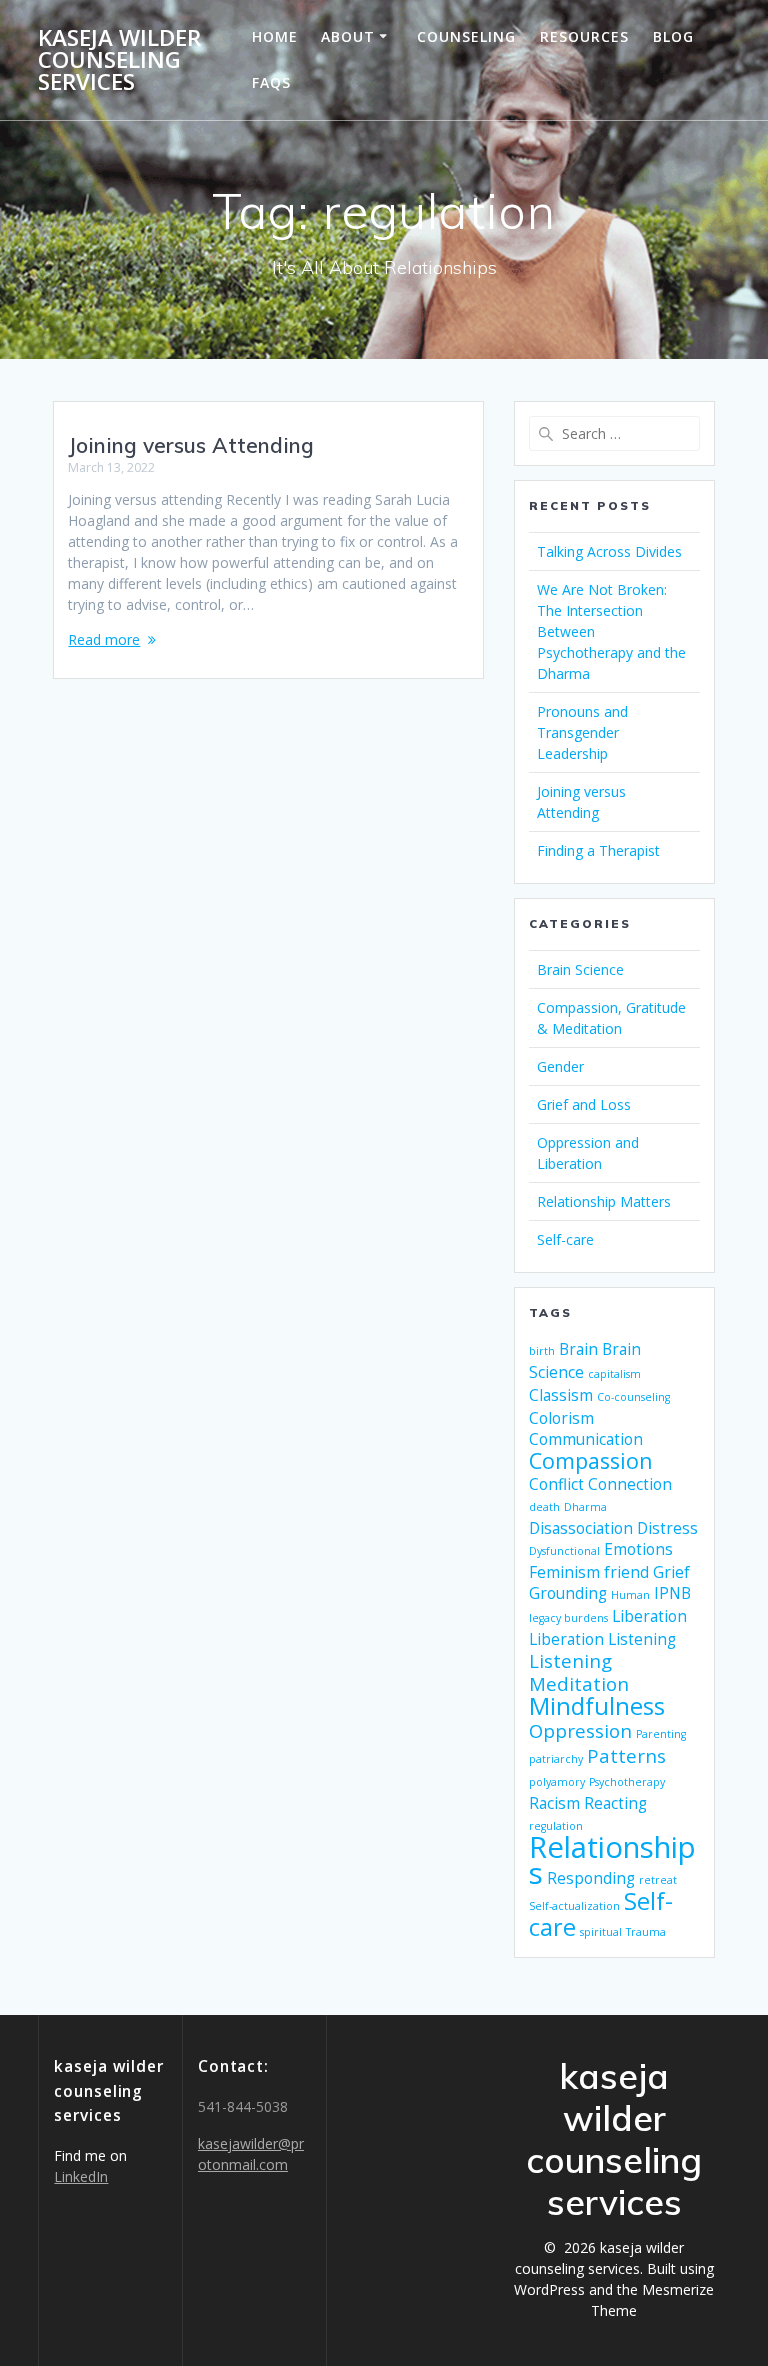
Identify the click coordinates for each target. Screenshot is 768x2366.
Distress (667, 1528)
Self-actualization (574, 1906)
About (348, 36)
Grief (671, 1572)
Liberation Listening (602, 1639)
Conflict (556, 1484)
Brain (578, 1349)
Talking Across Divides (609, 551)
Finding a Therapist (598, 850)
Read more (104, 639)
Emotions (638, 1549)
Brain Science (580, 969)
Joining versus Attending (191, 445)
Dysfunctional (564, 1551)
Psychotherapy (627, 1782)
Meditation (579, 1683)
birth (542, 1351)
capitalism (614, 1374)
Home (275, 36)
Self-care (565, 1239)
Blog (673, 36)
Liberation (649, 1616)
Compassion (591, 1460)
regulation (556, 1826)
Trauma (646, 1932)
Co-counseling (633, 1397)
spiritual (601, 1932)
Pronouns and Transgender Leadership (582, 732)
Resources (584, 36)
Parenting (661, 1734)
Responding (591, 1878)
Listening (570, 1660)
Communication (586, 1439)
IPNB (672, 1593)
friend (626, 1572)
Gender (560, 1066)
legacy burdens (568, 1618)
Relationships (612, 1860)
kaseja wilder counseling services (119, 60)
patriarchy (556, 1759)
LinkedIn (81, 2176)
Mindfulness (597, 1706)
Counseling (466, 36)
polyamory (557, 1782)
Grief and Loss (584, 1104)
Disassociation (581, 1528)
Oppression (580, 1730)
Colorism (561, 1418)
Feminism (564, 1572)
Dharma (585, 1507)
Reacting (615, 1803)
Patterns (626, 1755)
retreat (658, 1880)
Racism (554, 1803)
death (544, 1507)
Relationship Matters (604, 1201)
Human (630, 1595)
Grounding (568, 1593)
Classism (561, 1395)
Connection (630, 1484)
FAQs (271, 82)
